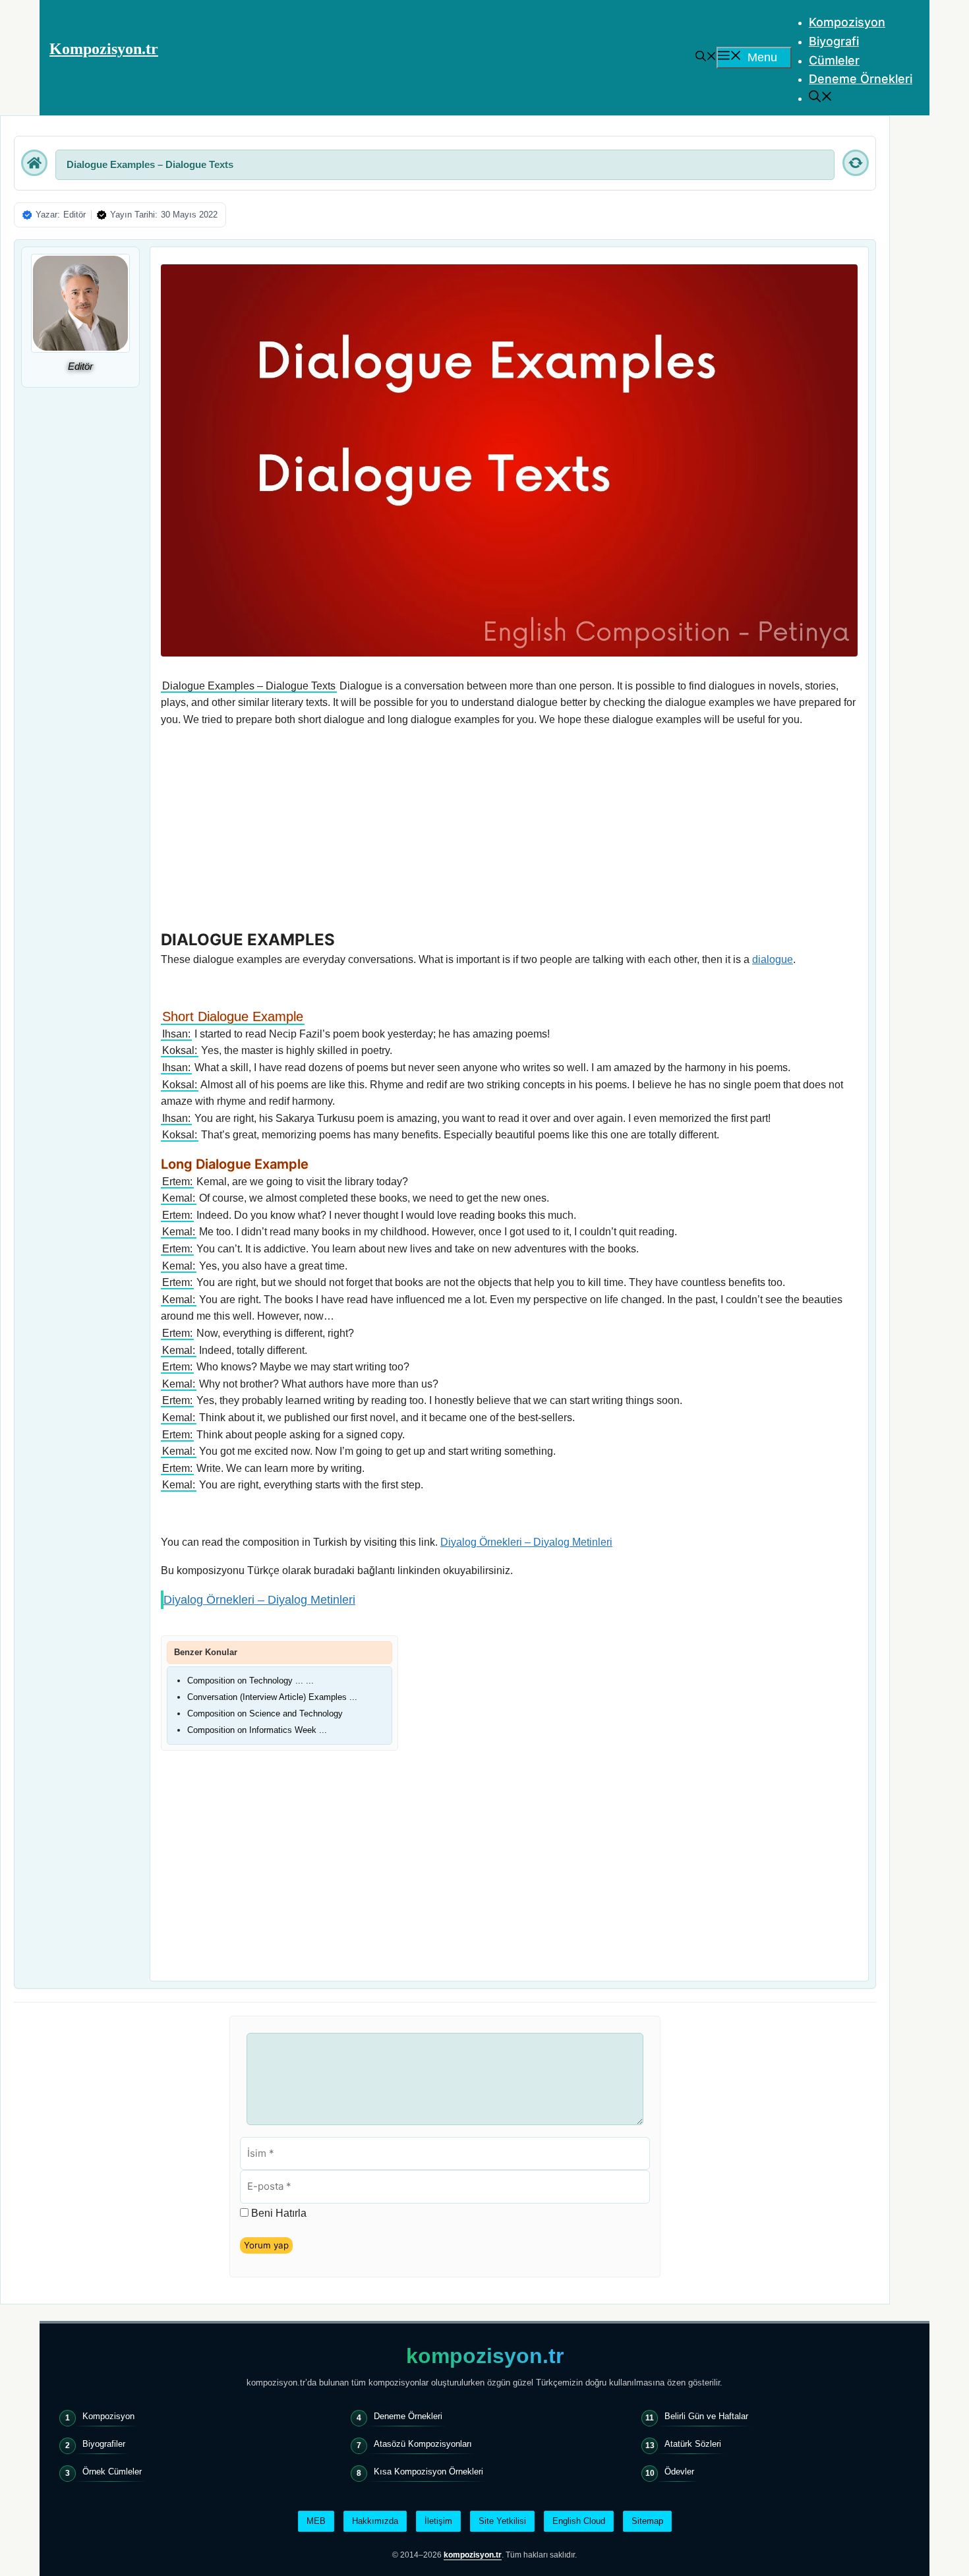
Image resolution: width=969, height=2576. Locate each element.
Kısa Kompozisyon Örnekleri (428, 2472)
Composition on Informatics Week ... (257, 1730)
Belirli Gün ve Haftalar (706, 2416)
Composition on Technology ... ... (250, 1681)
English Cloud (579, 2521)
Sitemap (647, 2521)
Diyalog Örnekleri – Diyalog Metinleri (526, 1542)
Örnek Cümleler (112, 2472)
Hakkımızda (375, 2521)
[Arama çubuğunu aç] (706, 57)
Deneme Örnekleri (861, 79)
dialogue (773, 959)
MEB (316, 2521)
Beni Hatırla (279, 2213)
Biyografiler (104, 2444)
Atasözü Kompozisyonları (423, 2444)
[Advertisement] (509, 832)
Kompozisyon (847, 22)
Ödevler (679, 2472)
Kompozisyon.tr (104, 49)
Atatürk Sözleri (693, 2444)
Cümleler (834, 60)
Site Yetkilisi (502, 2521)
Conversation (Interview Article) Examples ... (272, 1697)
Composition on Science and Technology (265, 1713)
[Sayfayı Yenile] (856, 163)
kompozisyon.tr (485, 2356)
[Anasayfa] (34, 163)
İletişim (438, 2521)
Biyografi (834, 41)
